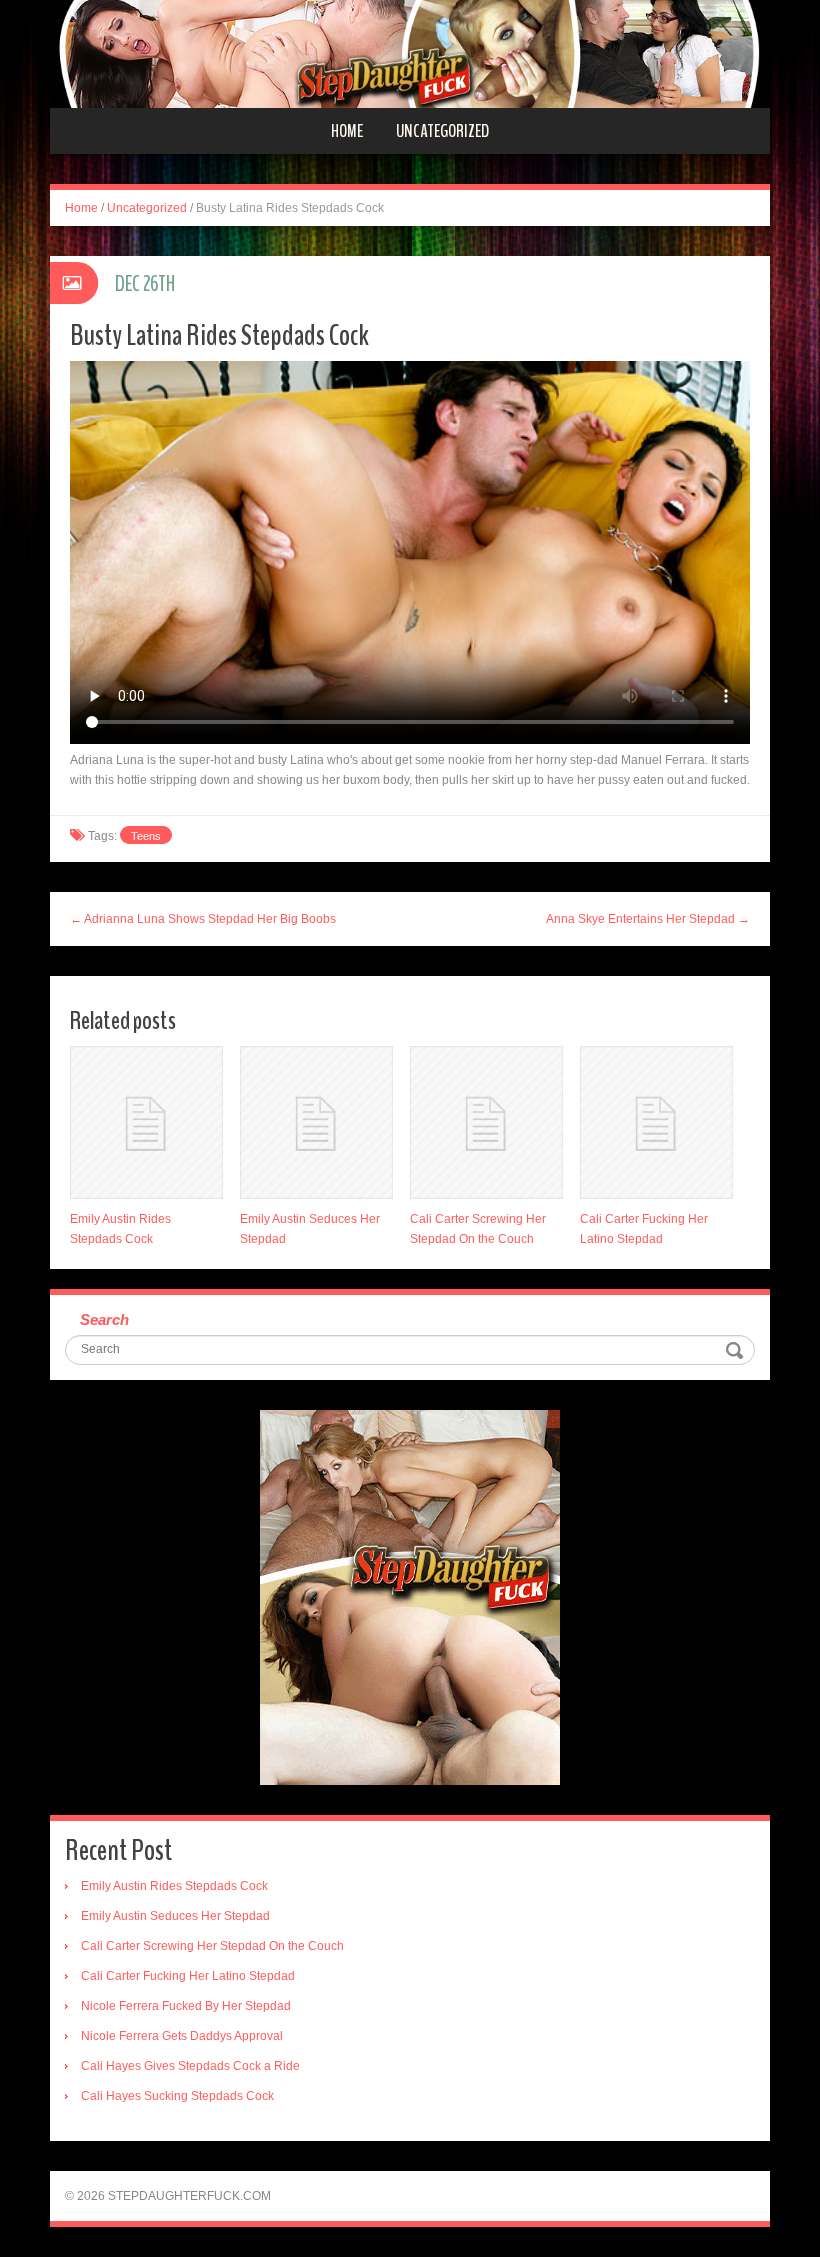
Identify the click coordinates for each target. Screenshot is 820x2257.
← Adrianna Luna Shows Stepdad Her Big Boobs (203, 919)
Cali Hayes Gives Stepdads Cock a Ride (190, 2066)
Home (347, 131)
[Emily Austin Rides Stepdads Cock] (146, 1122)
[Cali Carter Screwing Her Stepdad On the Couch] (486, 1122)
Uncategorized (442, 131)
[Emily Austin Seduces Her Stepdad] (316, 1122)
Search (104, 1319)
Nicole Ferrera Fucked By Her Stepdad (186, 2006)
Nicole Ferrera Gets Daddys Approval (182, 2036)
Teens (146, 836)
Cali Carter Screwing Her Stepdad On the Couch (212, 1946)
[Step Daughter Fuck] (410, 53)
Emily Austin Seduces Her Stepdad (175, 1916)
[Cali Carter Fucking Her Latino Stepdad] (656, 1122)
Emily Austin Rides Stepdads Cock (174, 1886)
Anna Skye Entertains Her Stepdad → (648, 919)
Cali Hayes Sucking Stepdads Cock (177, 2096)
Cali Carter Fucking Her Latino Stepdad (188, 1976)
